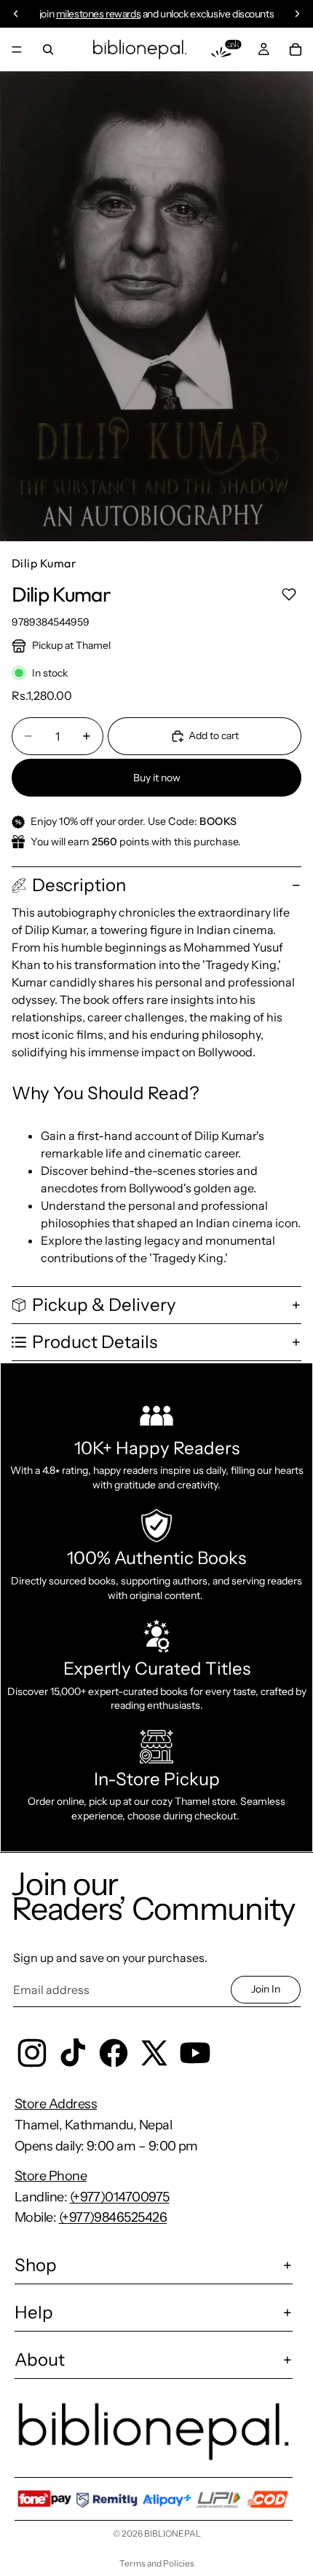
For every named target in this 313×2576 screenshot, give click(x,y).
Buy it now (157, 778)
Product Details (95, 1342)
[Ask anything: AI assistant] (226, 49)
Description (79, 885)
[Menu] (17, 49)
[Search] (48, 49)
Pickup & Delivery (104, 1305)
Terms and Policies (157, 2563)
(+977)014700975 (120, 2197)
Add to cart (214, 735)
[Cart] (296, 49)
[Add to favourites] (289, 594)
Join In (266, 1989)
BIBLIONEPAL (173, 2533)
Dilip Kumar (44, 563)
